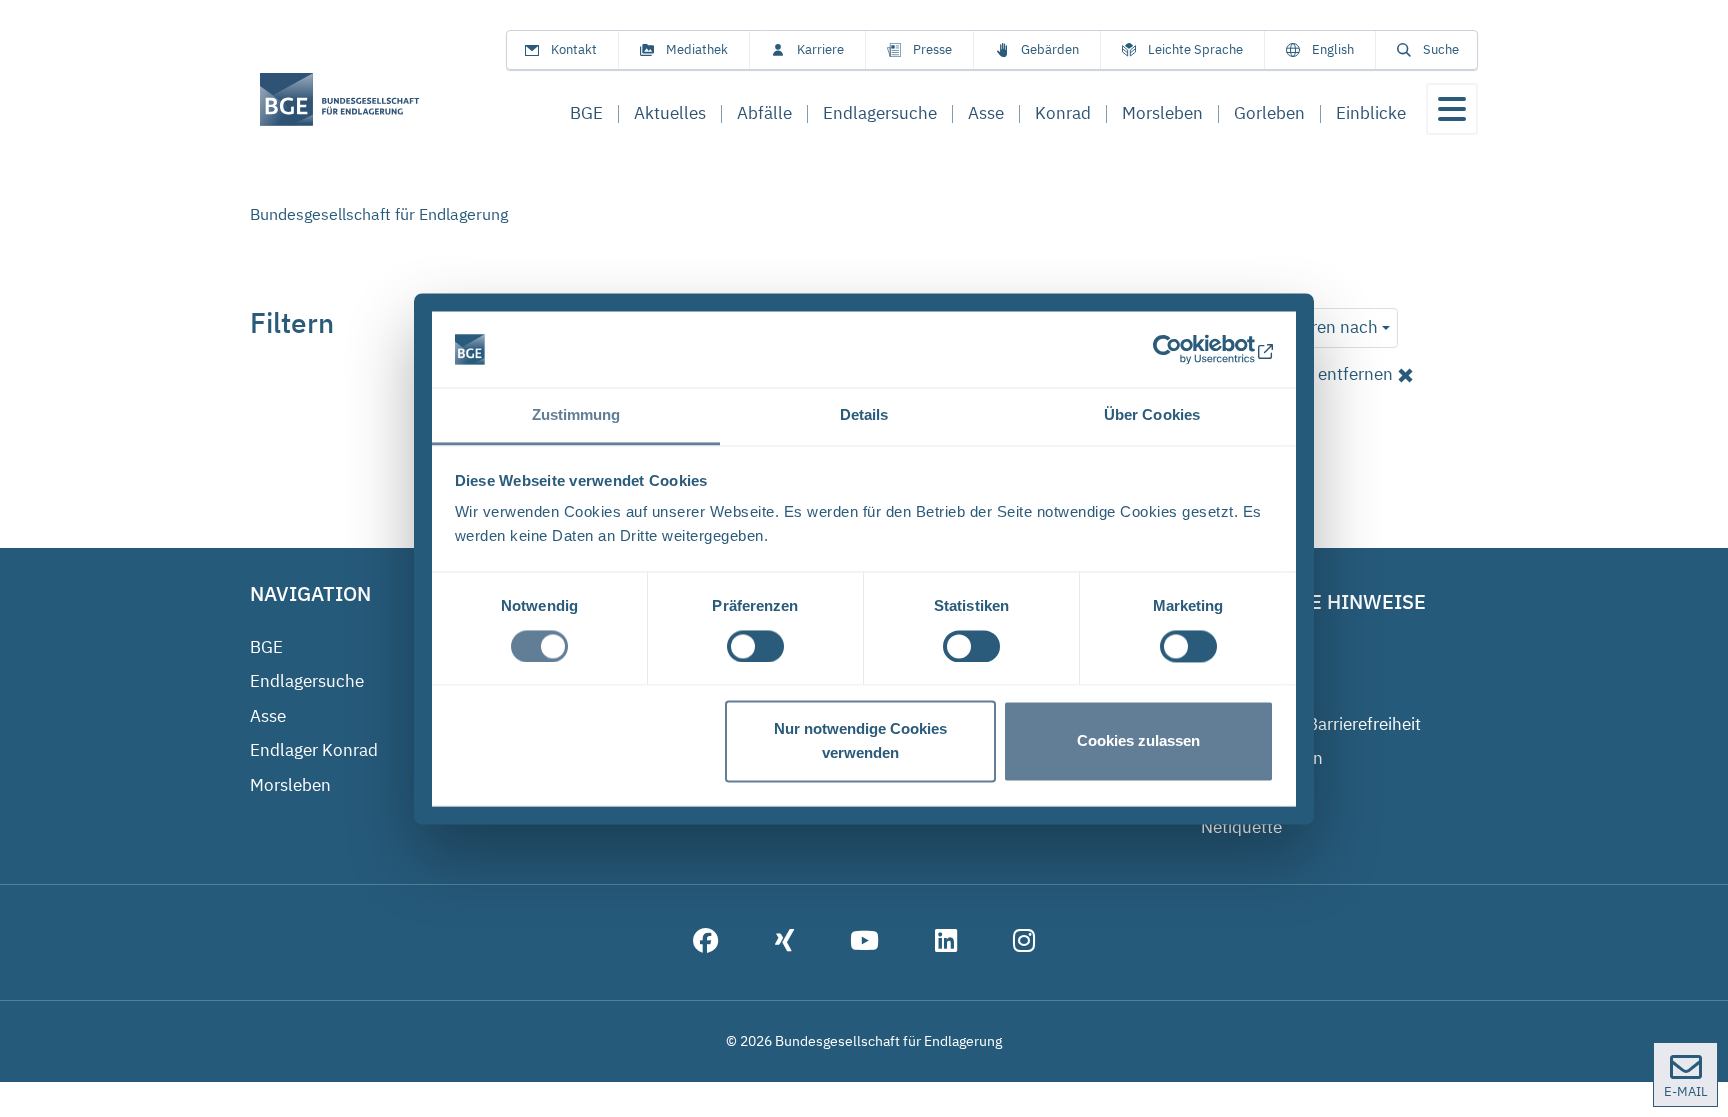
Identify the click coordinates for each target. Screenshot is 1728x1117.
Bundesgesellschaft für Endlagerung (379, 214)
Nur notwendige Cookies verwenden (860, 741)
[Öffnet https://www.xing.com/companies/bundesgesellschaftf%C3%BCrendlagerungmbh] (784, 943)
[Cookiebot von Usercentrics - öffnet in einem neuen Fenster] (1186, 349)
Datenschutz (1249, 689)
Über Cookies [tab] (1152, 415)
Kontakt (574, 49)
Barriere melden (1262, 758)
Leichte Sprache (1195, 49)
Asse (268, 716)
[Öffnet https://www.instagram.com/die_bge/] (1024, 943)
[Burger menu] (1452, 109)
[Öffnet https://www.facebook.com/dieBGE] (706, 943)
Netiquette (1241, 827)
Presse (932, 49)
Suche (1441, 49)
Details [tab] (864, 415)
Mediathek (697, 49)
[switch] (755, 646)
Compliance (1247, 793)
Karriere (820, 49)
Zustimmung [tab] (576, 415)
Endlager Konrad (314, 750)
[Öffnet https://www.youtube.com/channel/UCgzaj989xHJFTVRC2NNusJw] (864, 943)
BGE (266, 647)
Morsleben (290, 785)
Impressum (1245, 655)
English (1333, 49)
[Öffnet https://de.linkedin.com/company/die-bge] (946, 943)
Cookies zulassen (1138, 741)
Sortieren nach (1322, 327)
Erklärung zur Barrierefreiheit (1311, 724)
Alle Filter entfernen (1316, 374)
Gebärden (1050, 49)
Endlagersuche (307, 681)
